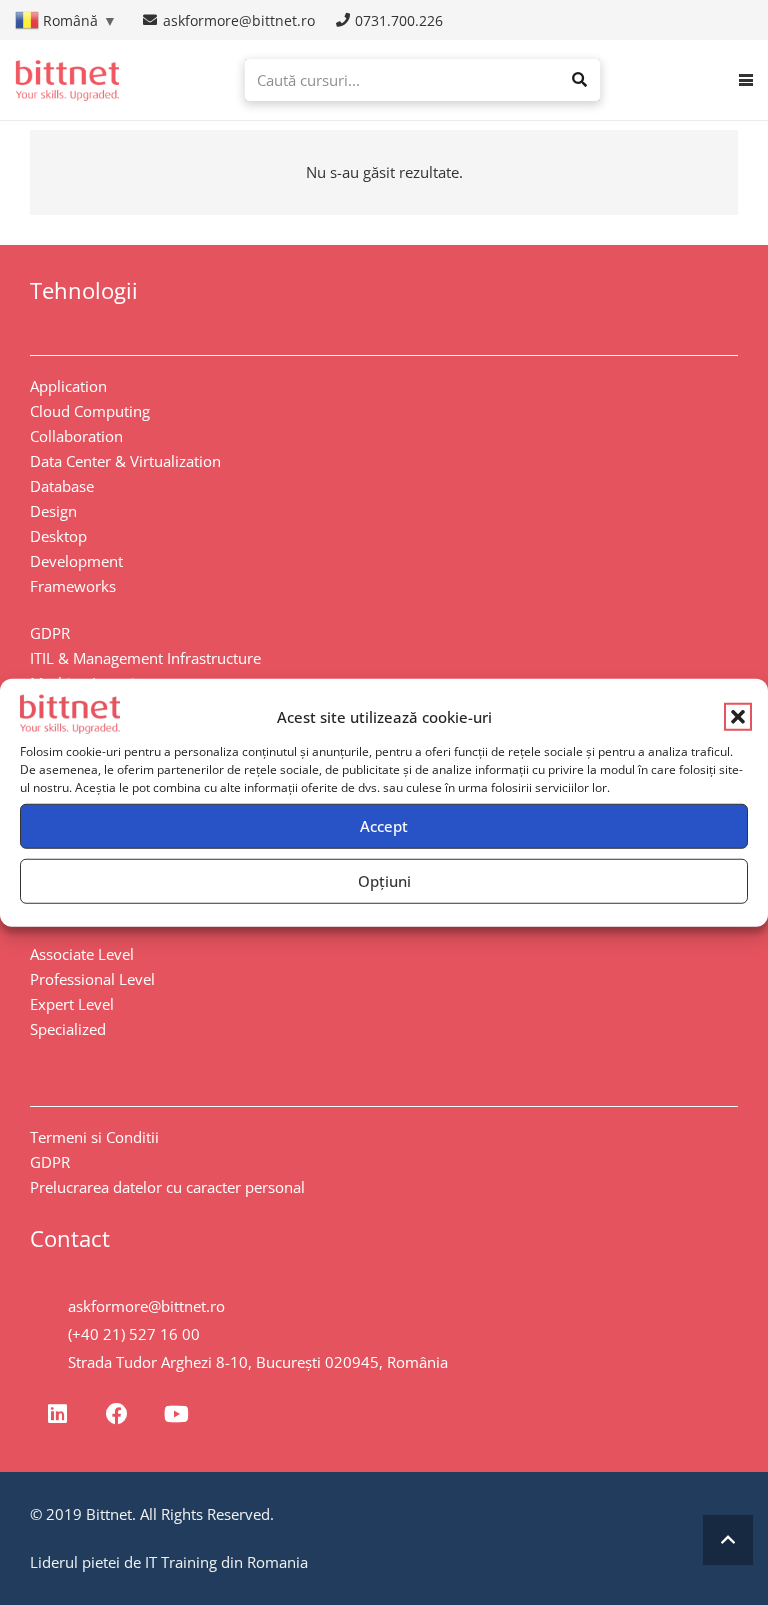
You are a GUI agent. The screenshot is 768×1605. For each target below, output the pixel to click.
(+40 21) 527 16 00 (134, 1334)
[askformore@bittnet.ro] (49, 1307)
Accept (384, 826)
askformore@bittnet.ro (146, 1306)
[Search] (579, 80)
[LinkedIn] (57, 1414)
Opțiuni (384, 881)
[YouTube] (176, 1414)
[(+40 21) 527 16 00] (49, 1335)
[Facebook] (116, 1414)
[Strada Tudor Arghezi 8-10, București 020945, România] (49, 1363)
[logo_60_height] (67, 80)
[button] (738, 717)
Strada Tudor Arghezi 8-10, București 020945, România (258, 1362)
